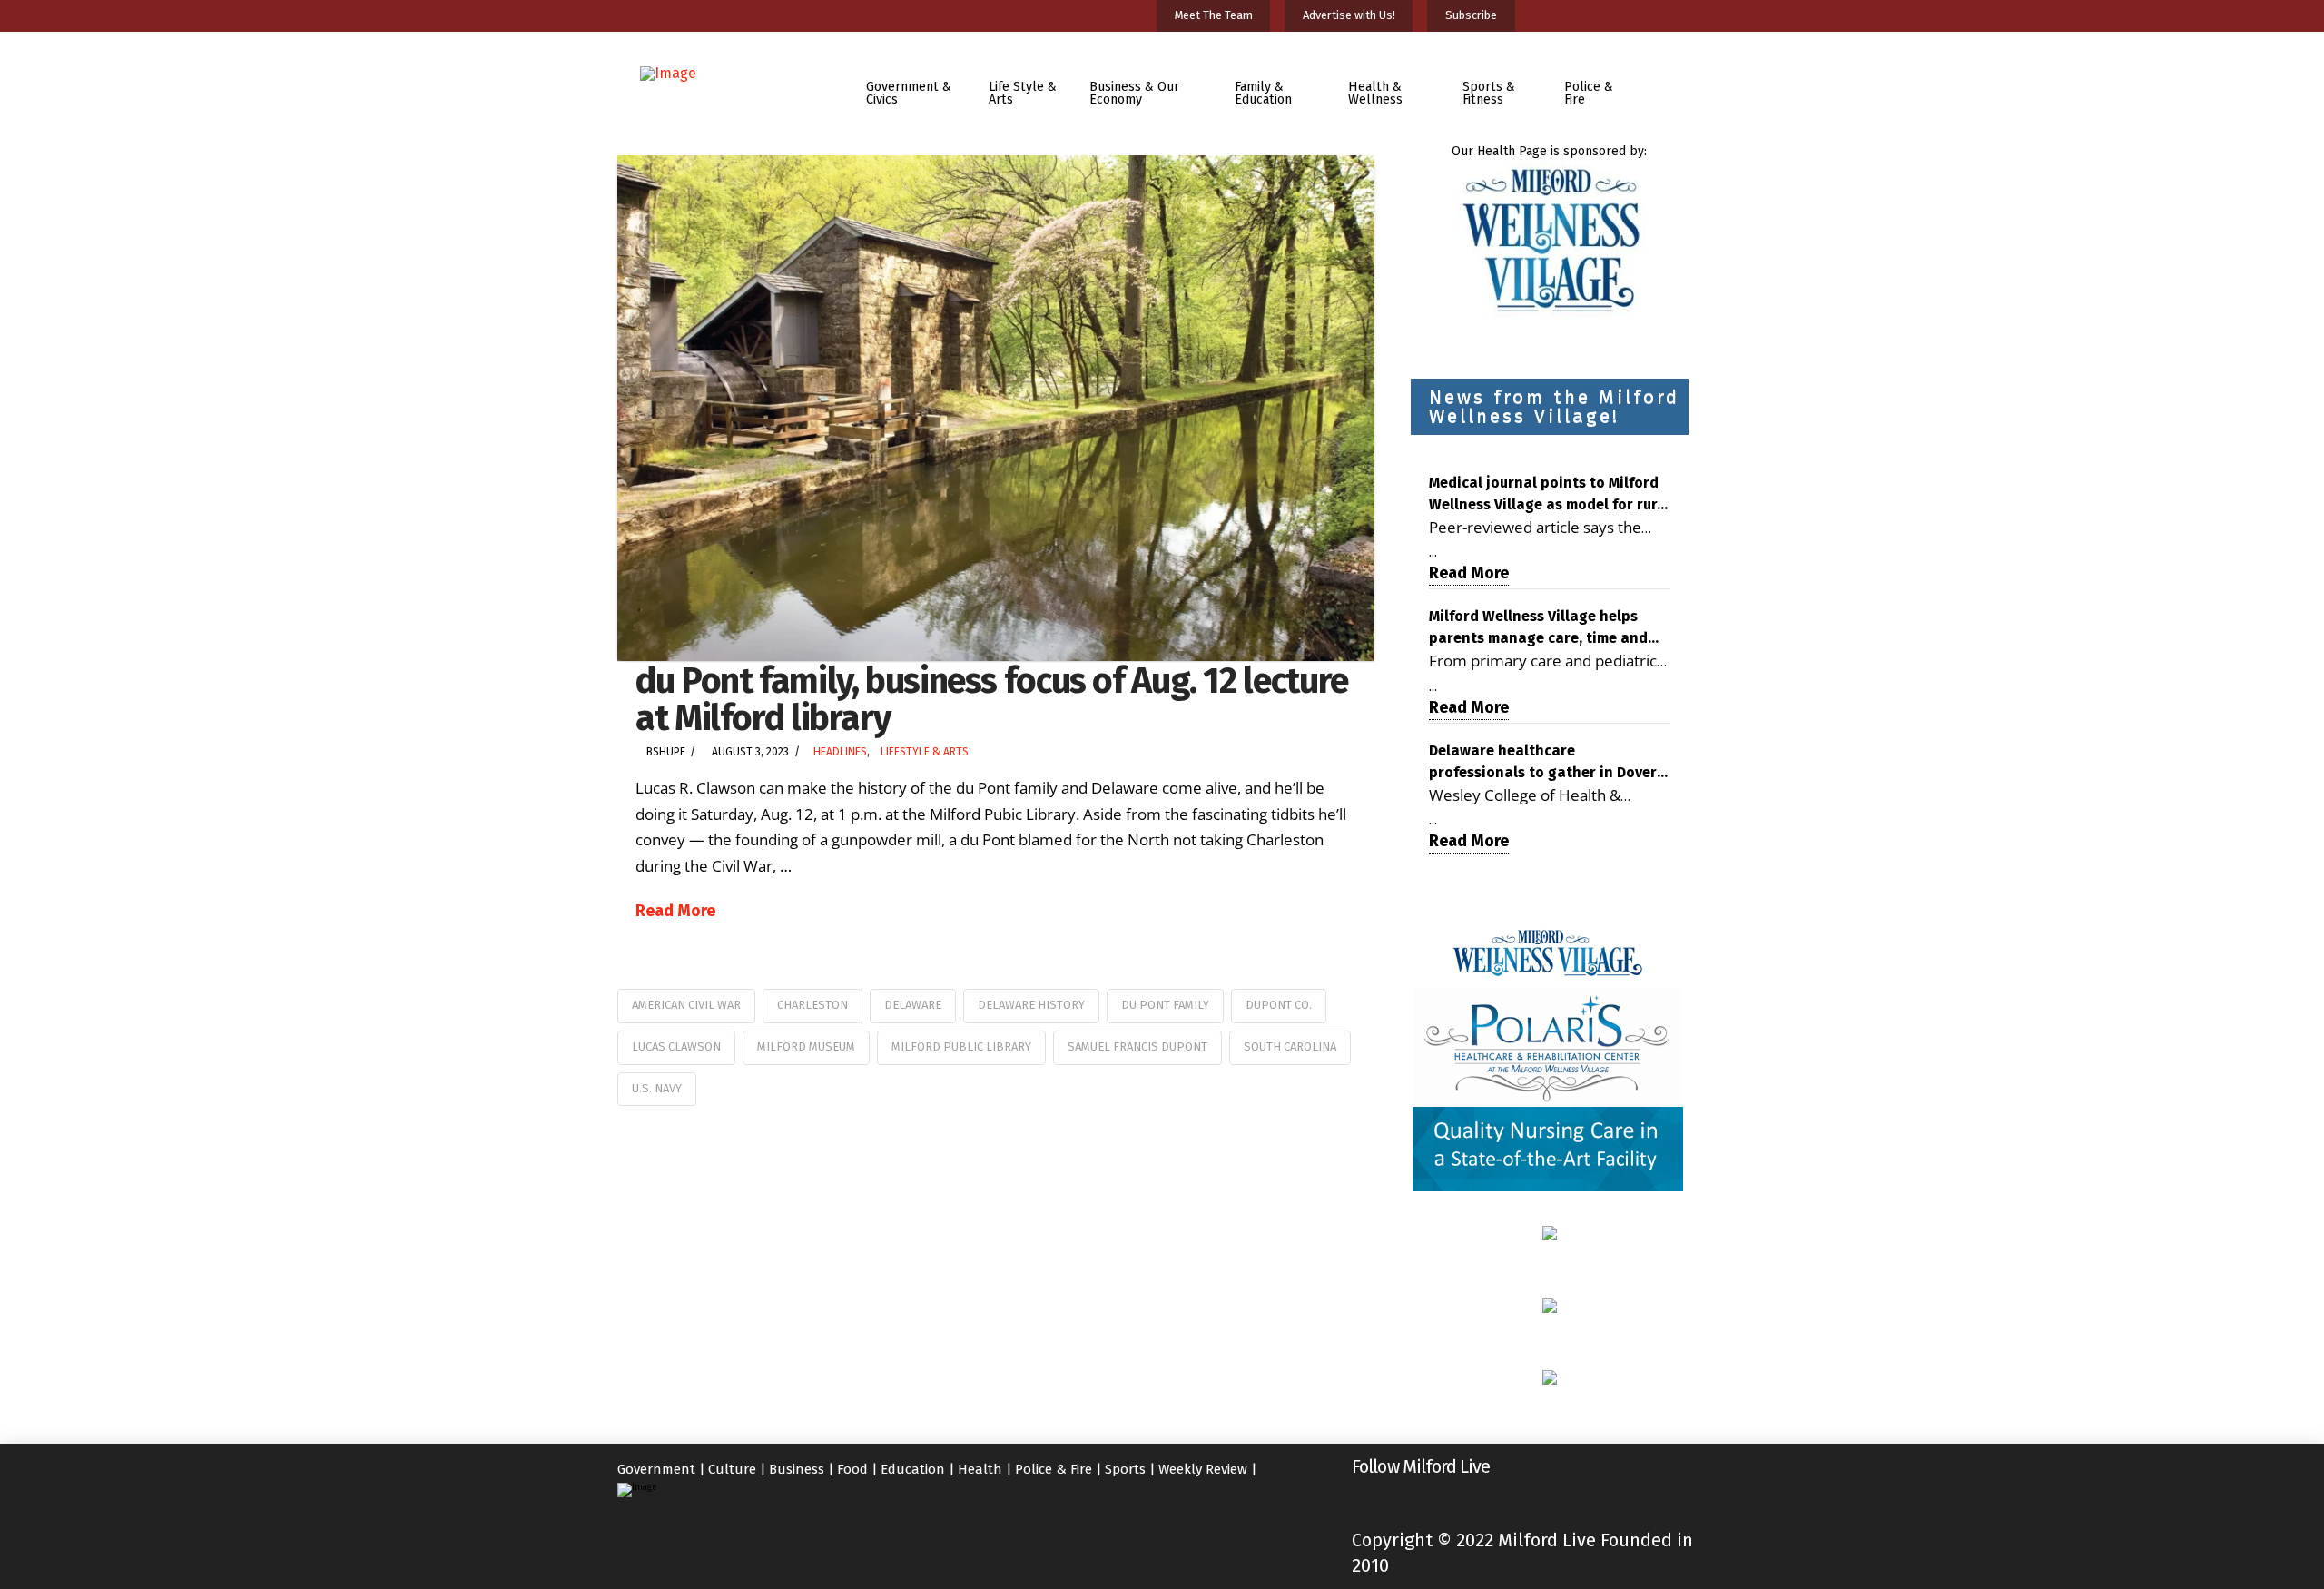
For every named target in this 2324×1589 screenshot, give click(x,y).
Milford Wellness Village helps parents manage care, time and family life (1538, 628)
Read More (675, 911)
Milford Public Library (961, 1046)
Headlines (840, 752)
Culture (732, 1469)
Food (852, 1469)
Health (980, 1469)
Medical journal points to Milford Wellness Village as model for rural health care (1550, 495)
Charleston (812, 1005)
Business (797, 1469)
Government (656, 1469)
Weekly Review (1203, 1469)
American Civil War (686, 1005)
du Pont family (1165, 1005)
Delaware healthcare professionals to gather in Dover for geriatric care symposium (1543, 763)
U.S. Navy (657, 1088)
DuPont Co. (1279, 1005)
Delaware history (1031, 1005)
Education (913, 1469)
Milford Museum (806, 1046)
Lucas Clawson (676, 1046)
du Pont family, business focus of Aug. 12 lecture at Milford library (992, 699)
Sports (1125, 1469)
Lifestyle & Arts (925, 752)
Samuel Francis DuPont (1137, 1046)
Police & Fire (1054, 1469)
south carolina (1290, 1046)
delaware (913, 1005)
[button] (1674, 80)
